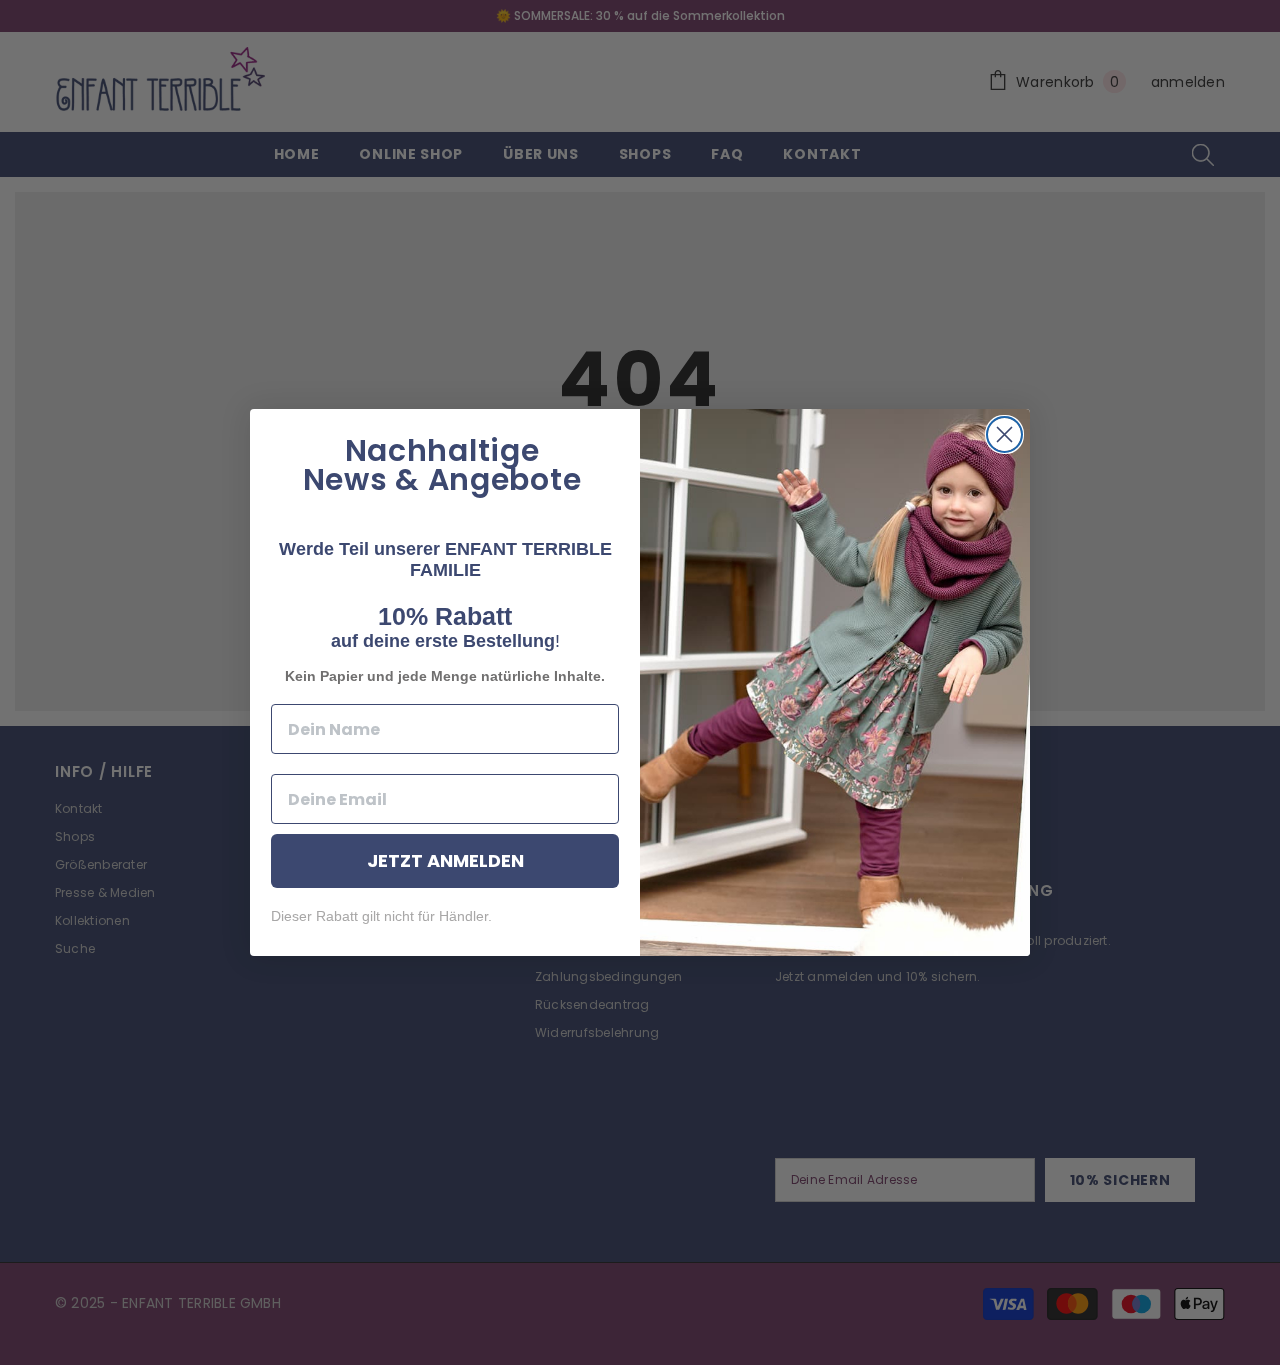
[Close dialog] (1004, 434)
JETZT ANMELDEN (445, 860)
